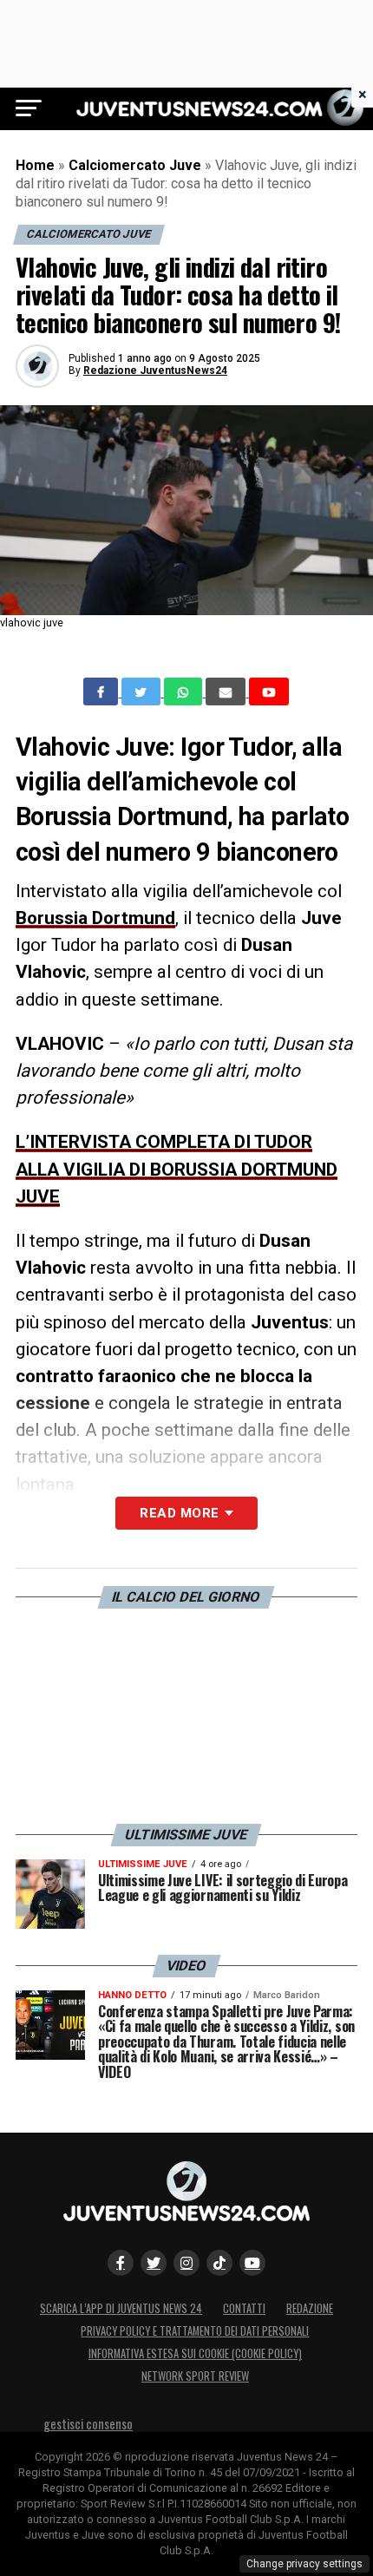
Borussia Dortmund (95, 918)
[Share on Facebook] (102, 692)
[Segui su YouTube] (252, 2263)
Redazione (310, 2308)
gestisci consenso (88, 2424)
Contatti (244, 2308)
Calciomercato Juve (135, 165)
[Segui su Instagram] (186, 2263)
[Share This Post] (185, 692)
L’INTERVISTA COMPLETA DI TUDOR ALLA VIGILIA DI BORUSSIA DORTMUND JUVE (177, 1169)
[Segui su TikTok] (219, 2263)
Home (35, 165)
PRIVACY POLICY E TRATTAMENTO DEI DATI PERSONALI (195, 2331)
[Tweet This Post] (143, 692)
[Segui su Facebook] (121, 2263)
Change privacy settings (304, 2564)
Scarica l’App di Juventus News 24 (121, 2308)
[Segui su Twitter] (154, 2263)
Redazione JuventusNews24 (155, 370)
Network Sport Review (195, 2376)
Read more (179, 1513)
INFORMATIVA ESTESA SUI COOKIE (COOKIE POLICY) (195, 2353)
